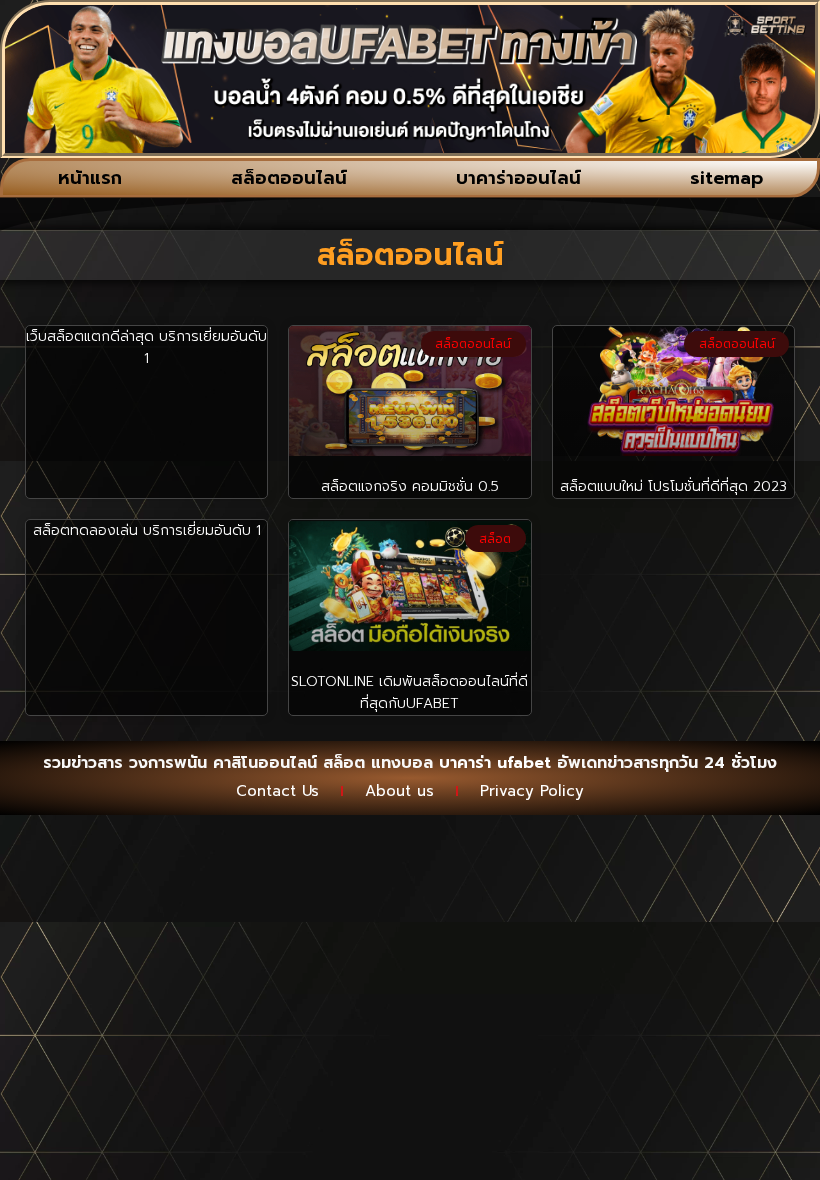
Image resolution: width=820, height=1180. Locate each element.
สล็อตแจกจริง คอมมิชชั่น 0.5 (410, 486)
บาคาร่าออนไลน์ (518, 178)
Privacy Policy (532, 791)
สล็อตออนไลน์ (289, 178)
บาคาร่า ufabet (495, 763)
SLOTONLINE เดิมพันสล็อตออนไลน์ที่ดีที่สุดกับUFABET (409, 692)
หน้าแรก (90, 178)
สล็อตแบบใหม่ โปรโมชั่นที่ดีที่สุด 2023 (673, 486)
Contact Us (277, 791)
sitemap (726, 178)
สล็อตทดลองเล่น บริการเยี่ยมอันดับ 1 (147, 530)
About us (399, 791)
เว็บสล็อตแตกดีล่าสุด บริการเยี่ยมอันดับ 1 (146, 347)
